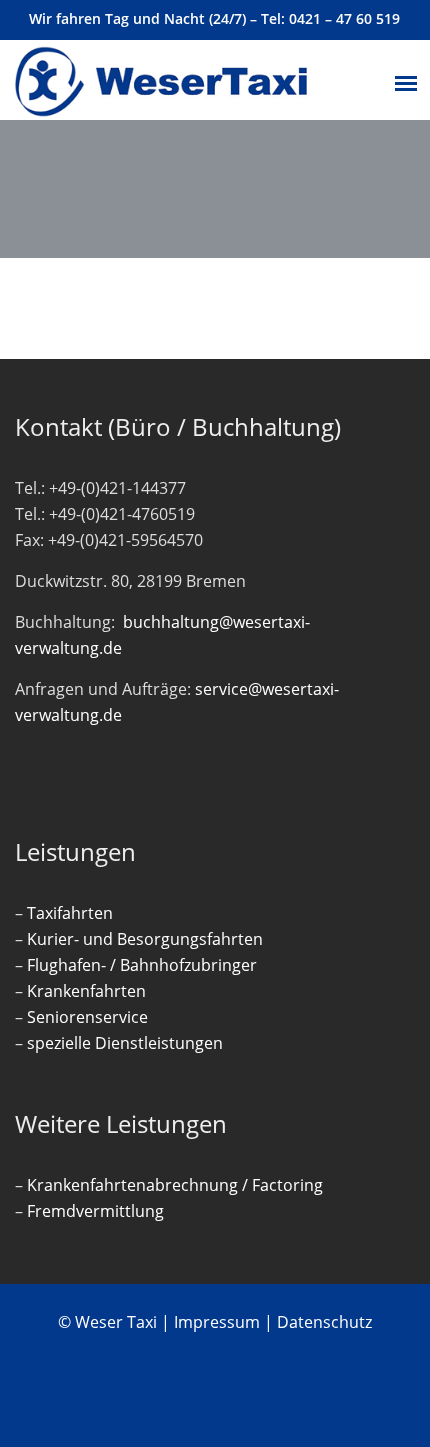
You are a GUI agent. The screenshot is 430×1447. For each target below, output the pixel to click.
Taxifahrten (70, 913)
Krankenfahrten (86, 991)
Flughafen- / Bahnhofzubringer (142, 965)
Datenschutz (324, 1322)
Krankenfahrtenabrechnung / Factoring (175, 1185)
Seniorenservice (87, 1017)
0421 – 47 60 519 (344, 18)
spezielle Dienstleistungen (125, 1043)
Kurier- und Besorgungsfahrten (145, 939)
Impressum (217, 1322)
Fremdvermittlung (95, 1211)
